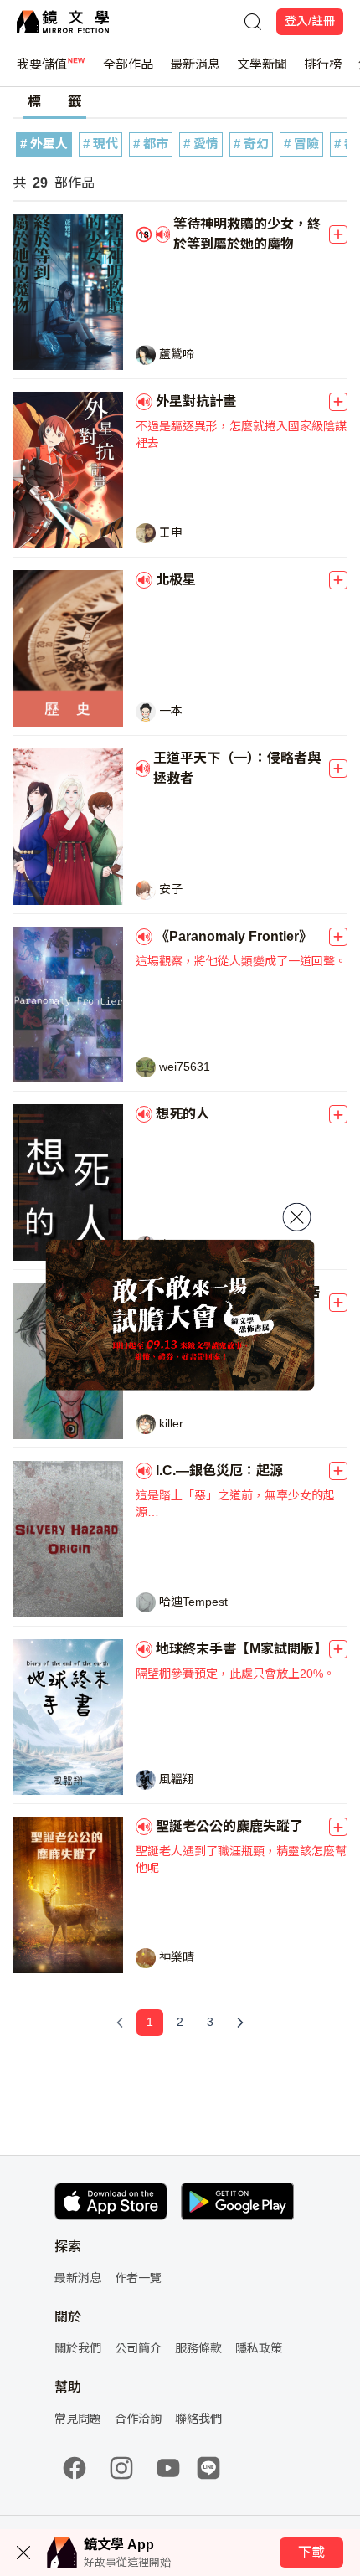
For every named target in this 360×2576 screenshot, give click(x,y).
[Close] (297, 1216)
